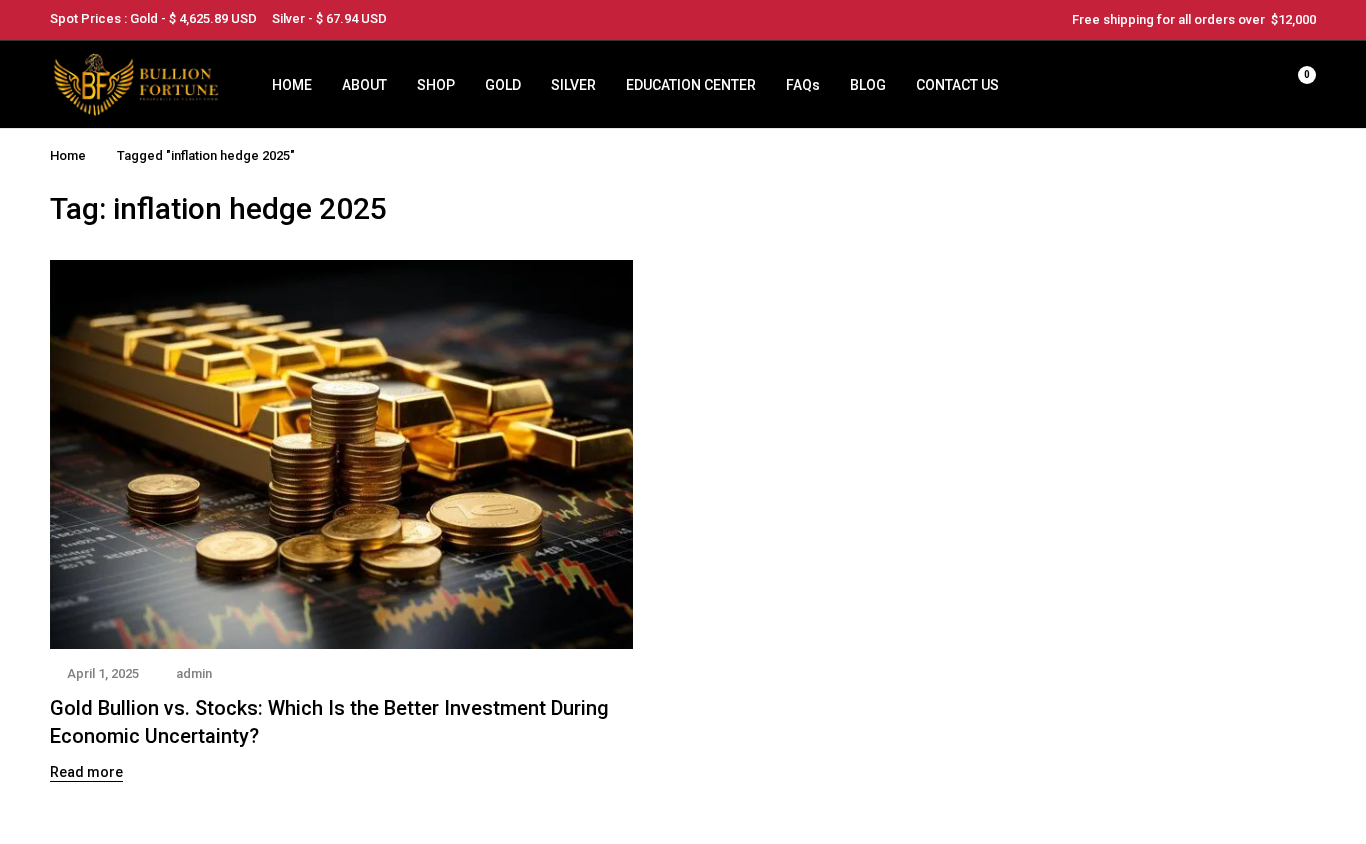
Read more (86, 772)
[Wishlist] (1244, 85)
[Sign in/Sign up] (1192, 85)
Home (68, 155)
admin (194, 673)
